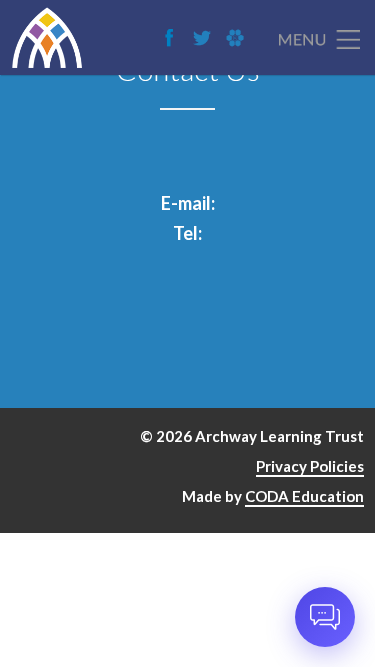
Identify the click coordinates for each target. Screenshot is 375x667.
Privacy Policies (310, 466)
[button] (325, 617)
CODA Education (304, 496)
